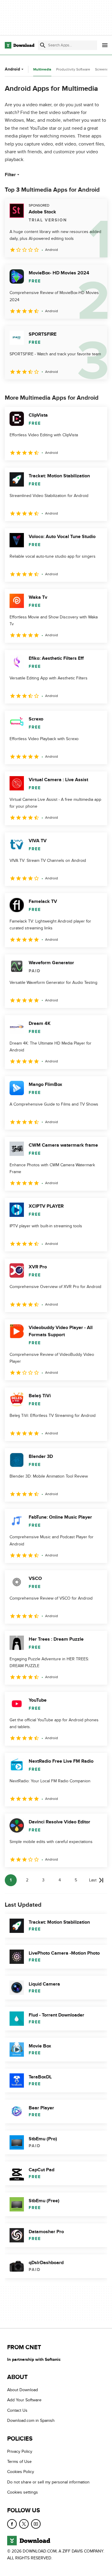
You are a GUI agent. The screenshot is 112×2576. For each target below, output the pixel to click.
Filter (10, 175)
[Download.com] (20, 45)
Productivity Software (73, 69)
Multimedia (42, 69)
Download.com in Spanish (31, 2421)
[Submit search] (43, 45)
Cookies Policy (21, 2472)
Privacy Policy (20, 2451)
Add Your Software (24, 2400)
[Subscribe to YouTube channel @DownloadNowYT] (36, 2524)
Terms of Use (19, 2462)
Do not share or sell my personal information (48, 2482)
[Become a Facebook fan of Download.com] (12, 2524)
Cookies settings (23, 2492)
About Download (23, 2390)
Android (12, 69)
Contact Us (17, 2410)
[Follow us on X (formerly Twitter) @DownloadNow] (24, 2524)
